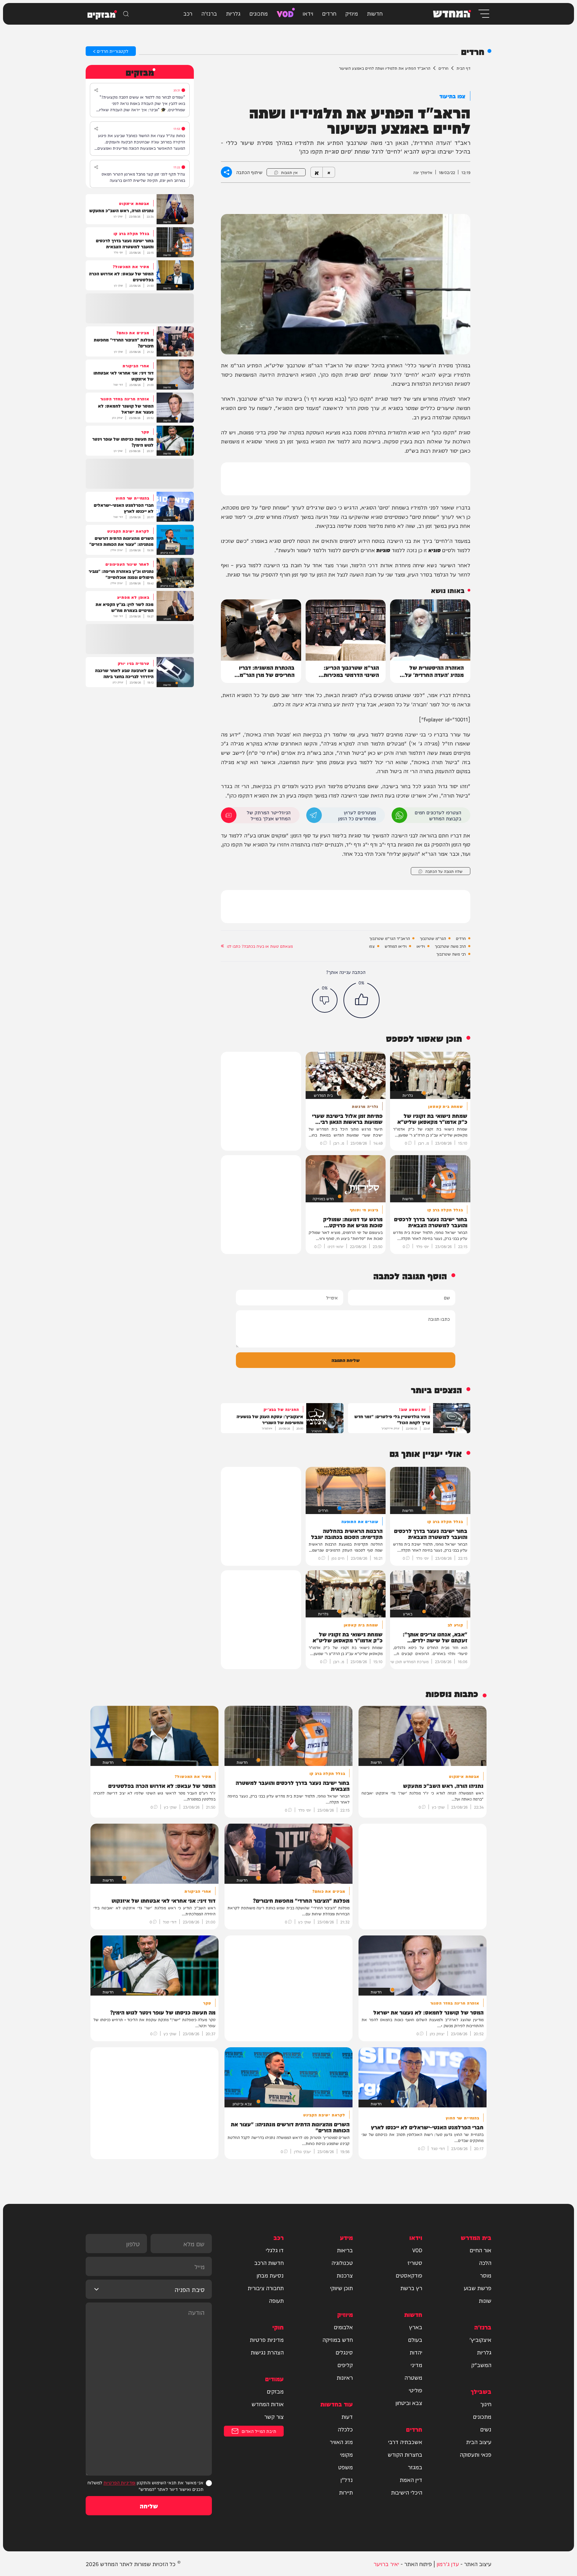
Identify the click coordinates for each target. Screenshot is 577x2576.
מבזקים (275, 2391)
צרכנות (345, 2275)
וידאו (308, 13)
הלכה (485, 2262)
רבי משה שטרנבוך (451, 954)
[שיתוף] (96, 90)
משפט (345, 2467)
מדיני (416, 2365)
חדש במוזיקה (338, 2339)
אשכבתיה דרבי (405, 2442)
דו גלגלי (275, 2250)
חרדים (329, 13)
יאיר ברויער (386, 2564)
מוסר (486, 2275)
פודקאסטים (409, 2275)
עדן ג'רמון (448, 2564)
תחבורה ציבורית (266, 2288)
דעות (347, 2416)
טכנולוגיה (342, 2262)
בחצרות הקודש (405, 2454)
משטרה (413, 2377)
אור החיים (481, 2250)
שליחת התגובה (346, 1360)
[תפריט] (483, 14)
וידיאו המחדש (396, 946)
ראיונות (345, 2377)
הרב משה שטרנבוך (450, 946)
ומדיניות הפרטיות (119, 2482)
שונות (485, 2300)
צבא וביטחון (409, 2403)
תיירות (346, 2492)
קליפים (345, 2365)
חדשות (375, 13)
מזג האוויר (341, 2442)
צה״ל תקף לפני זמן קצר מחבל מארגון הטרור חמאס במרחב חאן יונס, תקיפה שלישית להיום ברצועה (143, 177)
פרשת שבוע (478, 2288)
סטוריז (415, 2262)
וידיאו (421, 946)
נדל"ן (347, 2480)
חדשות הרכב (269, 2262)
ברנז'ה (209, 13)
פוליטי (415, 2390)
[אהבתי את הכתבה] (362, 1000)
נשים (486, 2429)
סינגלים (344, 2352)
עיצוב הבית (479, 2442)
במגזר (415, 2467)
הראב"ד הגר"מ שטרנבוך (390, 938)
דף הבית (463, 68)
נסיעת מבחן (270, 2275)
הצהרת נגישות (267, 2352)
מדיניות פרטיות (267, 2339)
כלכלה (345, 2429)
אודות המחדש (268, 2404)
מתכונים (259, 13)
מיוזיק (352, 13)
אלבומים (343, 2327)
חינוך (486, 2404)
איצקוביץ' (480, 2339)
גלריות (233, 13)
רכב (188, 13)
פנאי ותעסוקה (476, 2454)
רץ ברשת (411, 2288)
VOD (285, 13)
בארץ (416, 2327)
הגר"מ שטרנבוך (433, 938)
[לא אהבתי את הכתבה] (325, 1000)
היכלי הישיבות (407, 2492)
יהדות (416, 2352)
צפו (372, 946)
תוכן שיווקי (341, 2288)
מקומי (346, 2454)
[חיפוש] (126, 14)
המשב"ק (481, 2365)
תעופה (276, 2300)
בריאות (345, 2250)
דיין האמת (411, 2480)
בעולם (415, 2339)
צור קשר (274, 2416)
